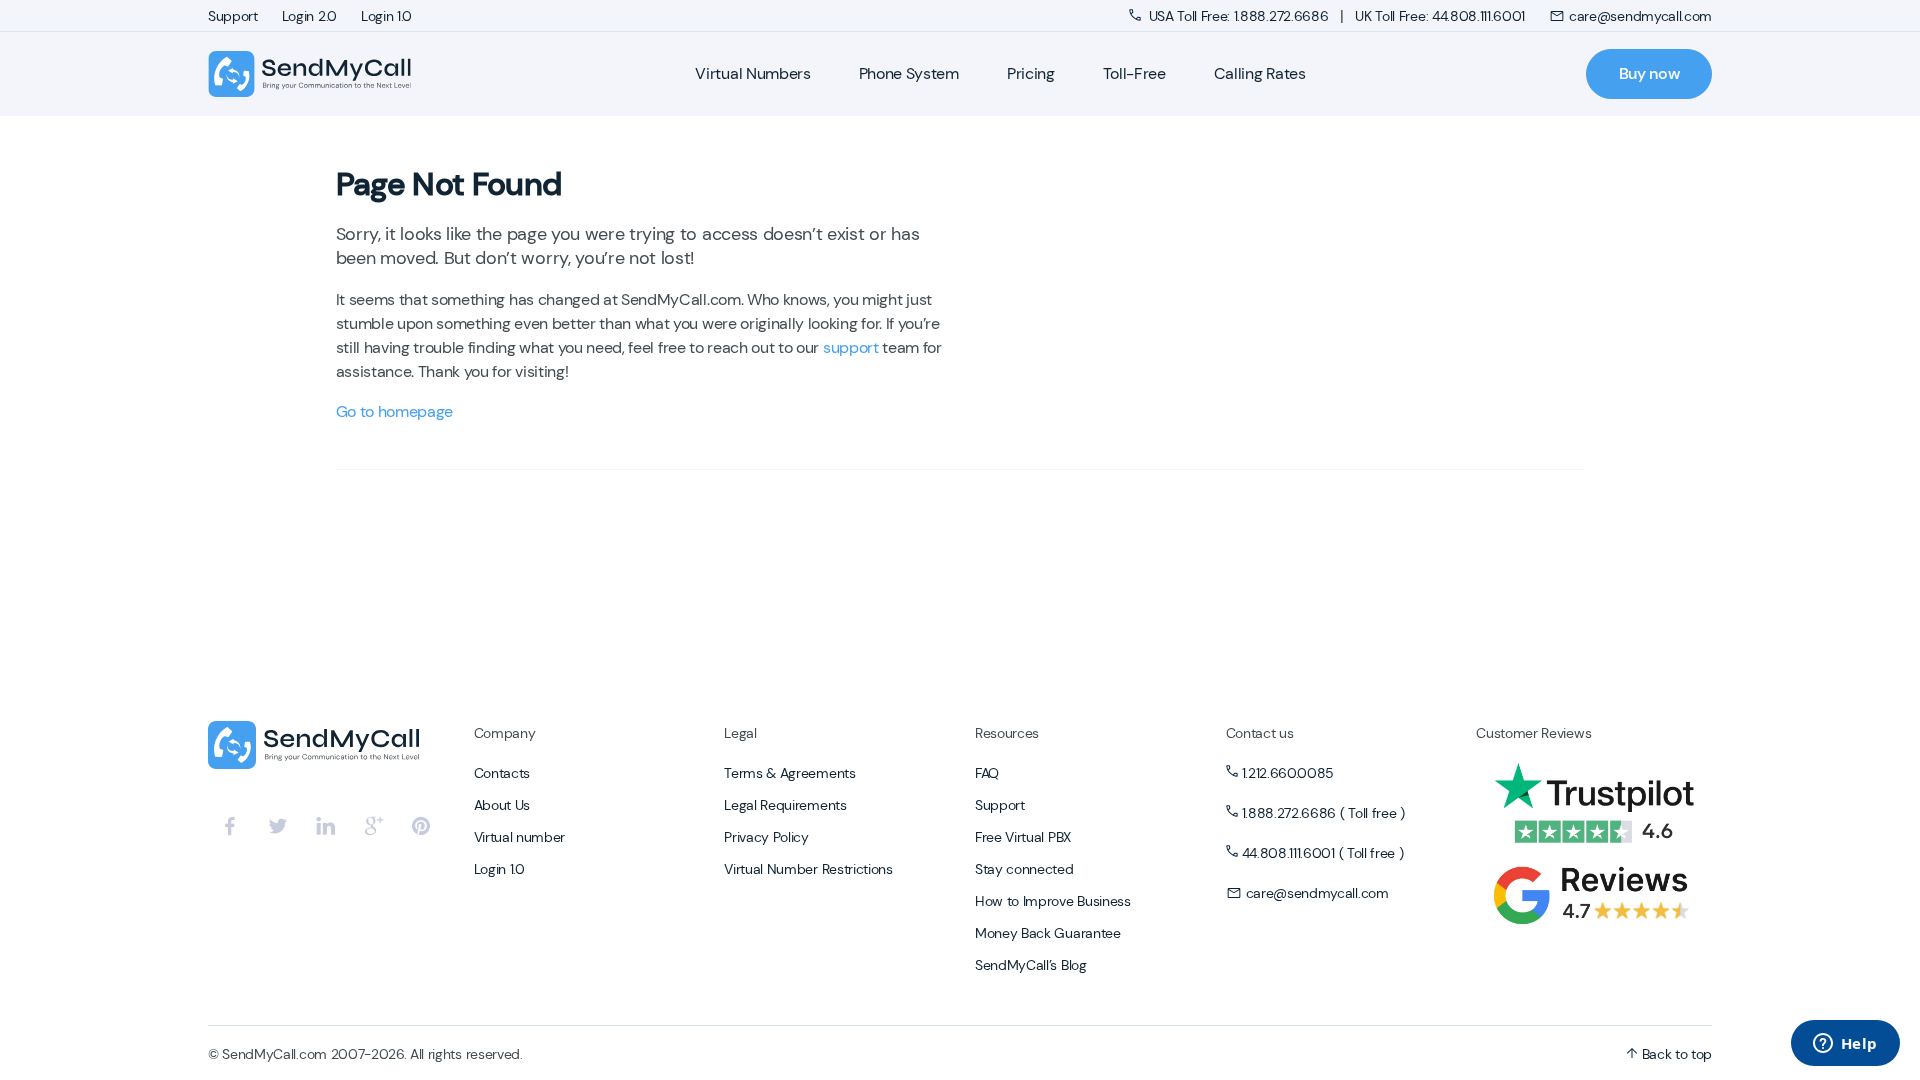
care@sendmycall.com (1640, 16)
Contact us (1260, 733)
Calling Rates (1260, 73)
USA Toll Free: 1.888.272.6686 (1238, 16)
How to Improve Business (1053, 901)
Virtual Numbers (752, 73)
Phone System (909, 73)
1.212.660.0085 (1288, 773)
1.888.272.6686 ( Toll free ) (1323, 813)
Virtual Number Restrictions (808, 869)
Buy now (1649, 73)
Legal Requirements (785, 805)
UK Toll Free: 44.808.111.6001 (1440, 16)
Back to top (1675, 1054)
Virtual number (520, 837)
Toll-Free (1134, 73)
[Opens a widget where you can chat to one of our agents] (1845, 1045)
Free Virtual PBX (1023, 837)
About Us (502, 805)
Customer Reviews (1533, 733)
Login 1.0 (386, 16)
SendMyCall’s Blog (1031, 965)
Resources (1007, 733)
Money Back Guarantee (1048, 933)
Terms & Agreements (789, 773)
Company (505, 733)
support (851, 347)
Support (233, 16)
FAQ (987, 773)
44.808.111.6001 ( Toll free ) (1323, 853)
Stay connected (1024, 869)
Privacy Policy (766, 837)
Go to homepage (395, 411)
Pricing (1031, 73)
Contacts (502, 773)
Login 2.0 (309, 16)
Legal (740, 733)
